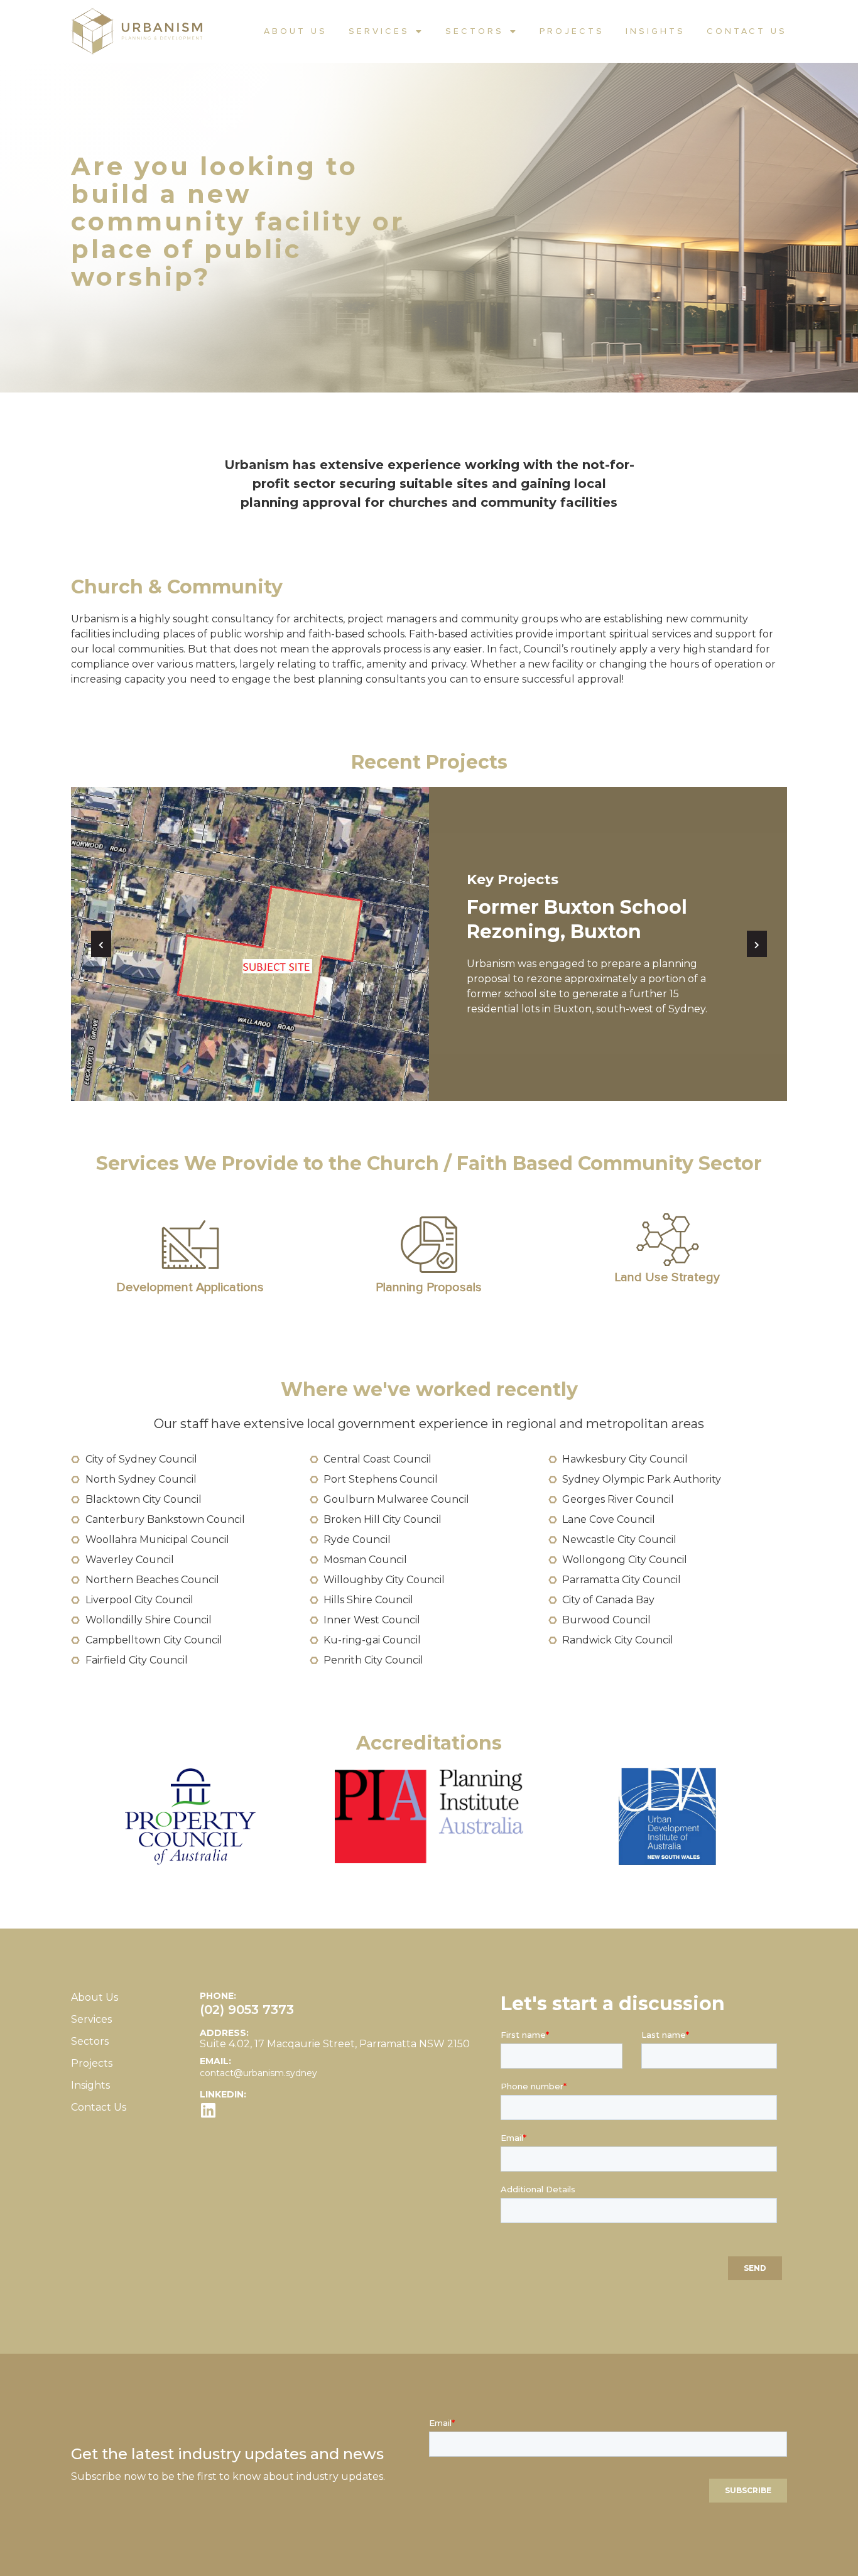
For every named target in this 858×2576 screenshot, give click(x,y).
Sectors (475, 31)
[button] (101, 944)
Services (379, 31)
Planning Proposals (429, 1287)
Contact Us (747, 31)
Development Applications (190, 1287)
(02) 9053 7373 (247, 2010)
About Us (296, 31)
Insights (655, 31)
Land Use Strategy (667, 1277)
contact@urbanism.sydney (258, 2073)
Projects (572, 31)
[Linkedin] (208, 2110)
